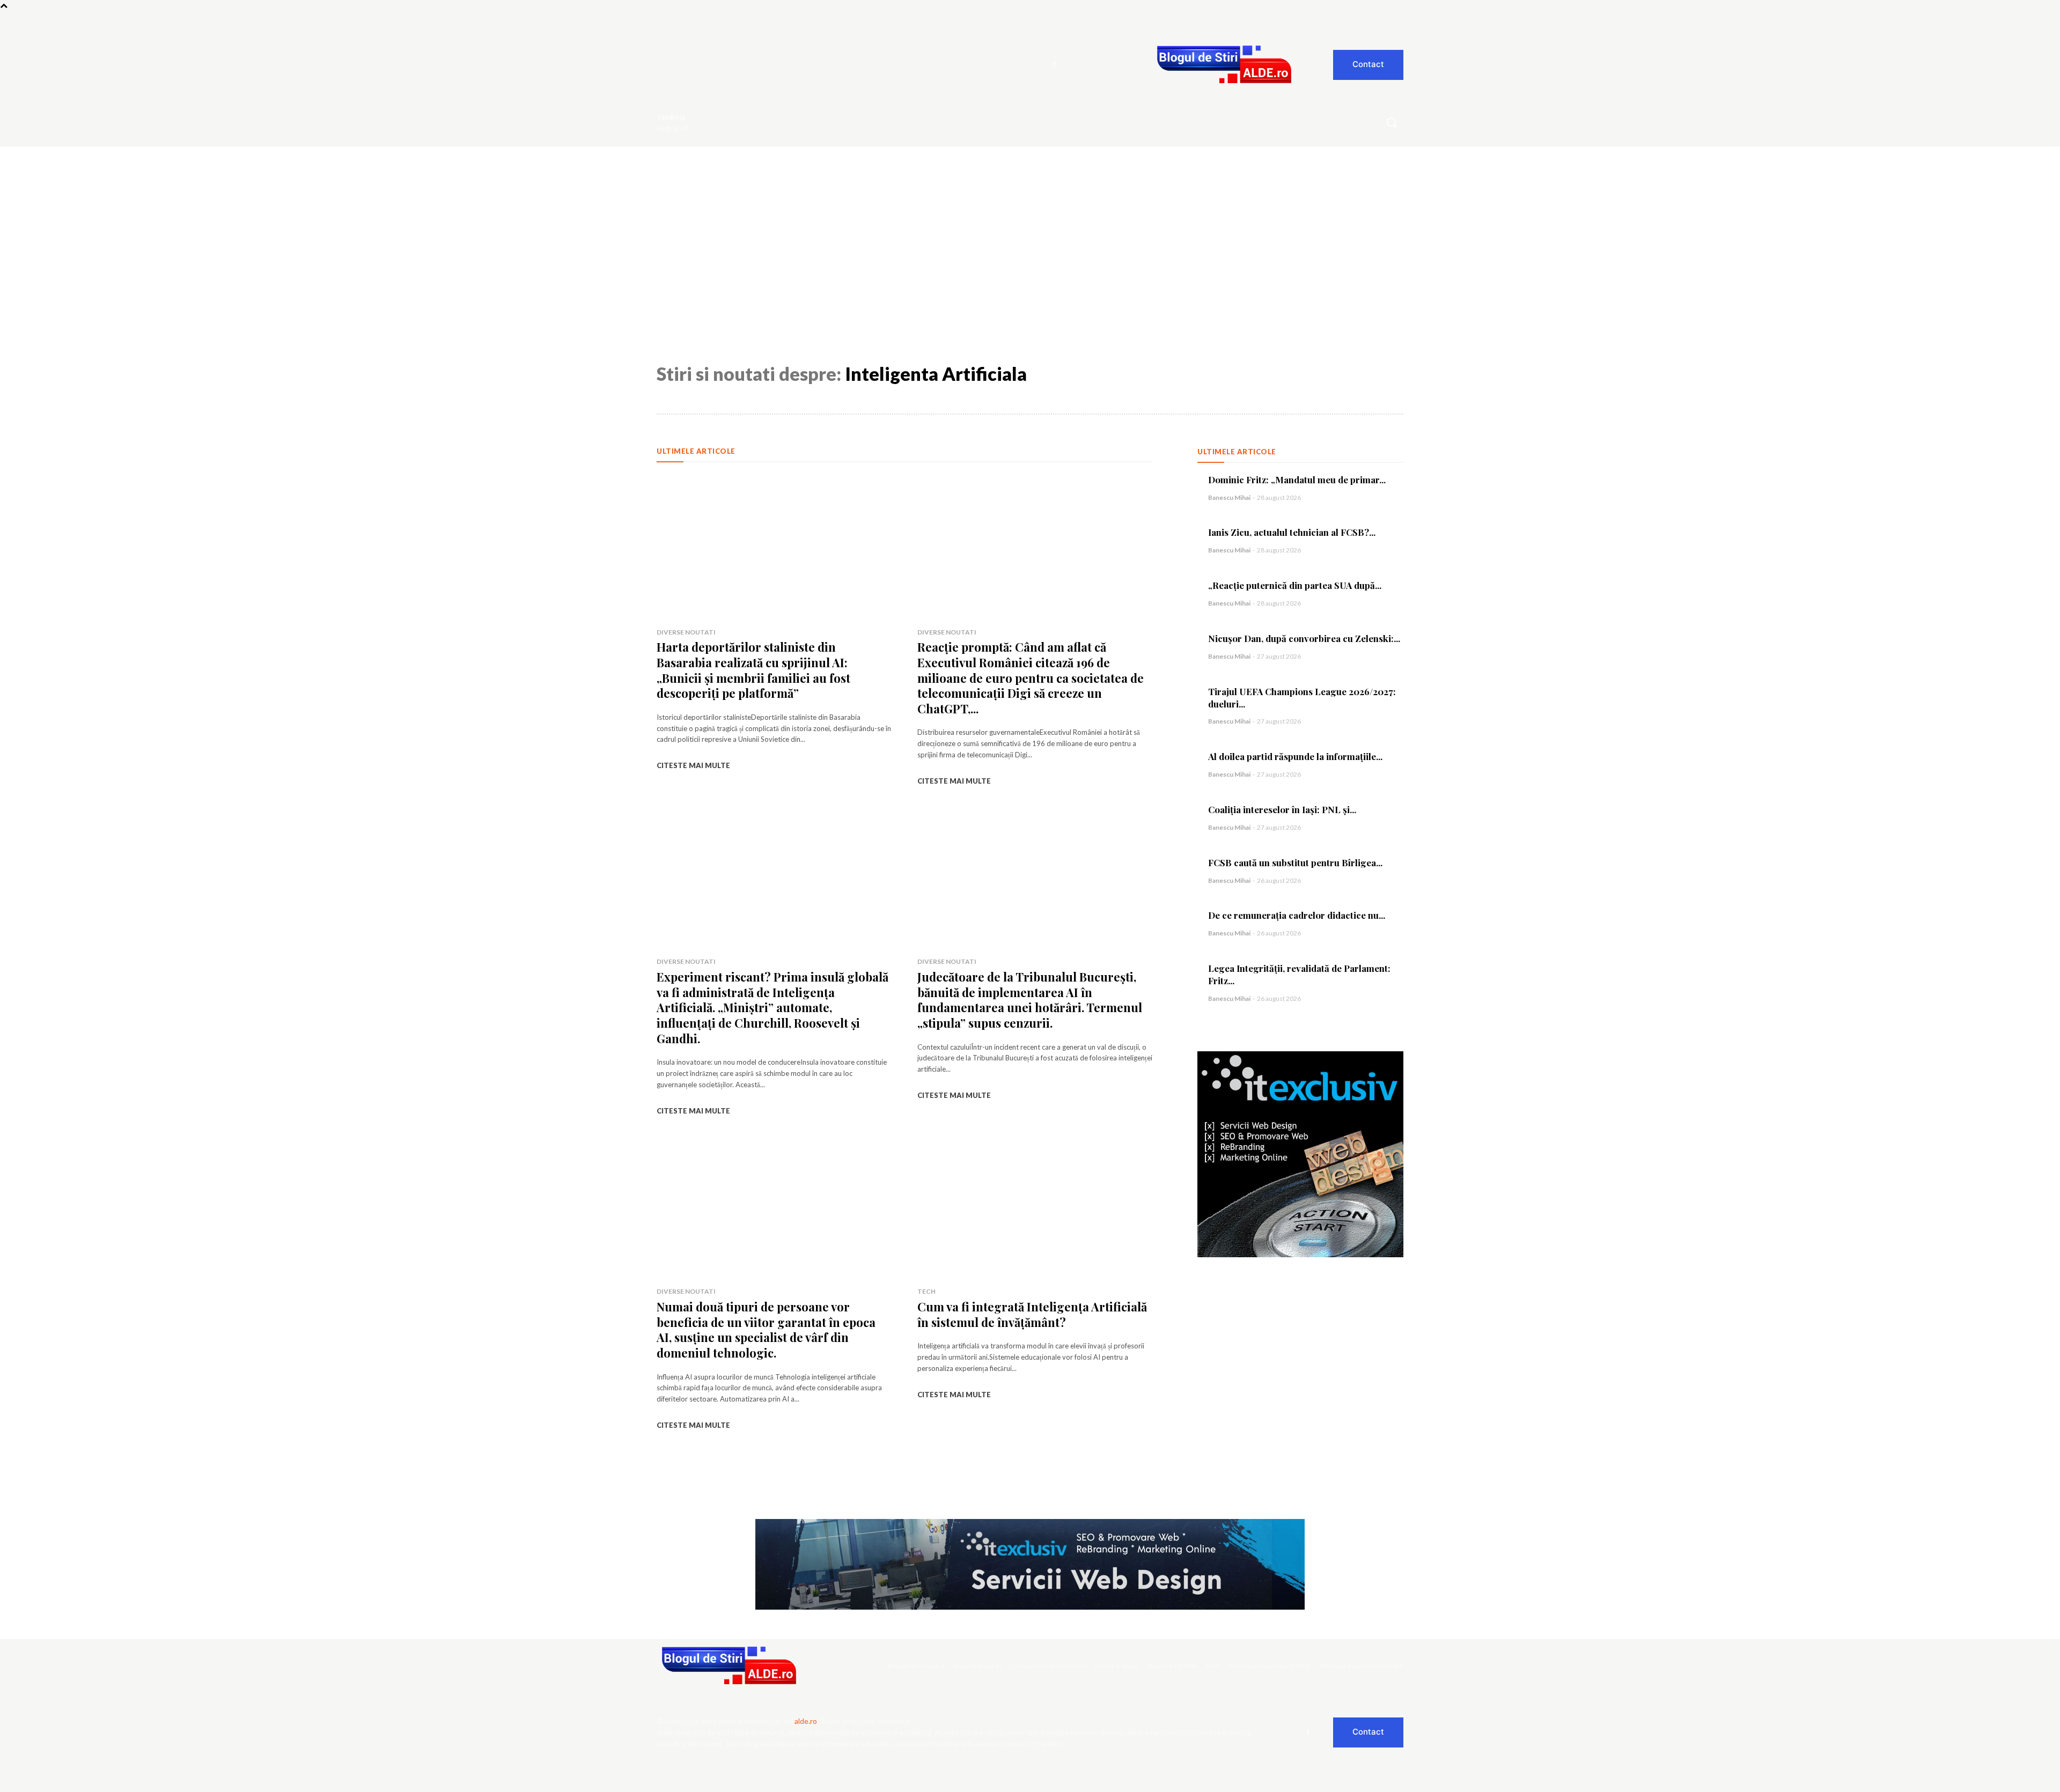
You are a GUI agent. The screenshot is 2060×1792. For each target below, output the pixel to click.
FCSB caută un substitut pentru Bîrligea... (1295, 862)
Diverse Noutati (686, 632)
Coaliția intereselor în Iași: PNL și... (1282, 809)
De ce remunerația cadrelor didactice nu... (1297, 915)
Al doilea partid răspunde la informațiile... (1295, 756)
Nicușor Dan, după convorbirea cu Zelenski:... (1304, 638)
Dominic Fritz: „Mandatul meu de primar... (1297, 480)
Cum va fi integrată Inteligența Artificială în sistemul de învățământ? (1032, 1314)
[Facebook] (1055, 65)
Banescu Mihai (1229, 497)
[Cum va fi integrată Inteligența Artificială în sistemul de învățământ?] (1035, 1207)
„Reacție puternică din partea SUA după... (1295, 585)
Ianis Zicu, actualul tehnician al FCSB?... (1292, 532)
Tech (926, 1291)
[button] (1392, 122)
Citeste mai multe (693, 765)
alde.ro (806, 1721)
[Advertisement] (1030, 227)
